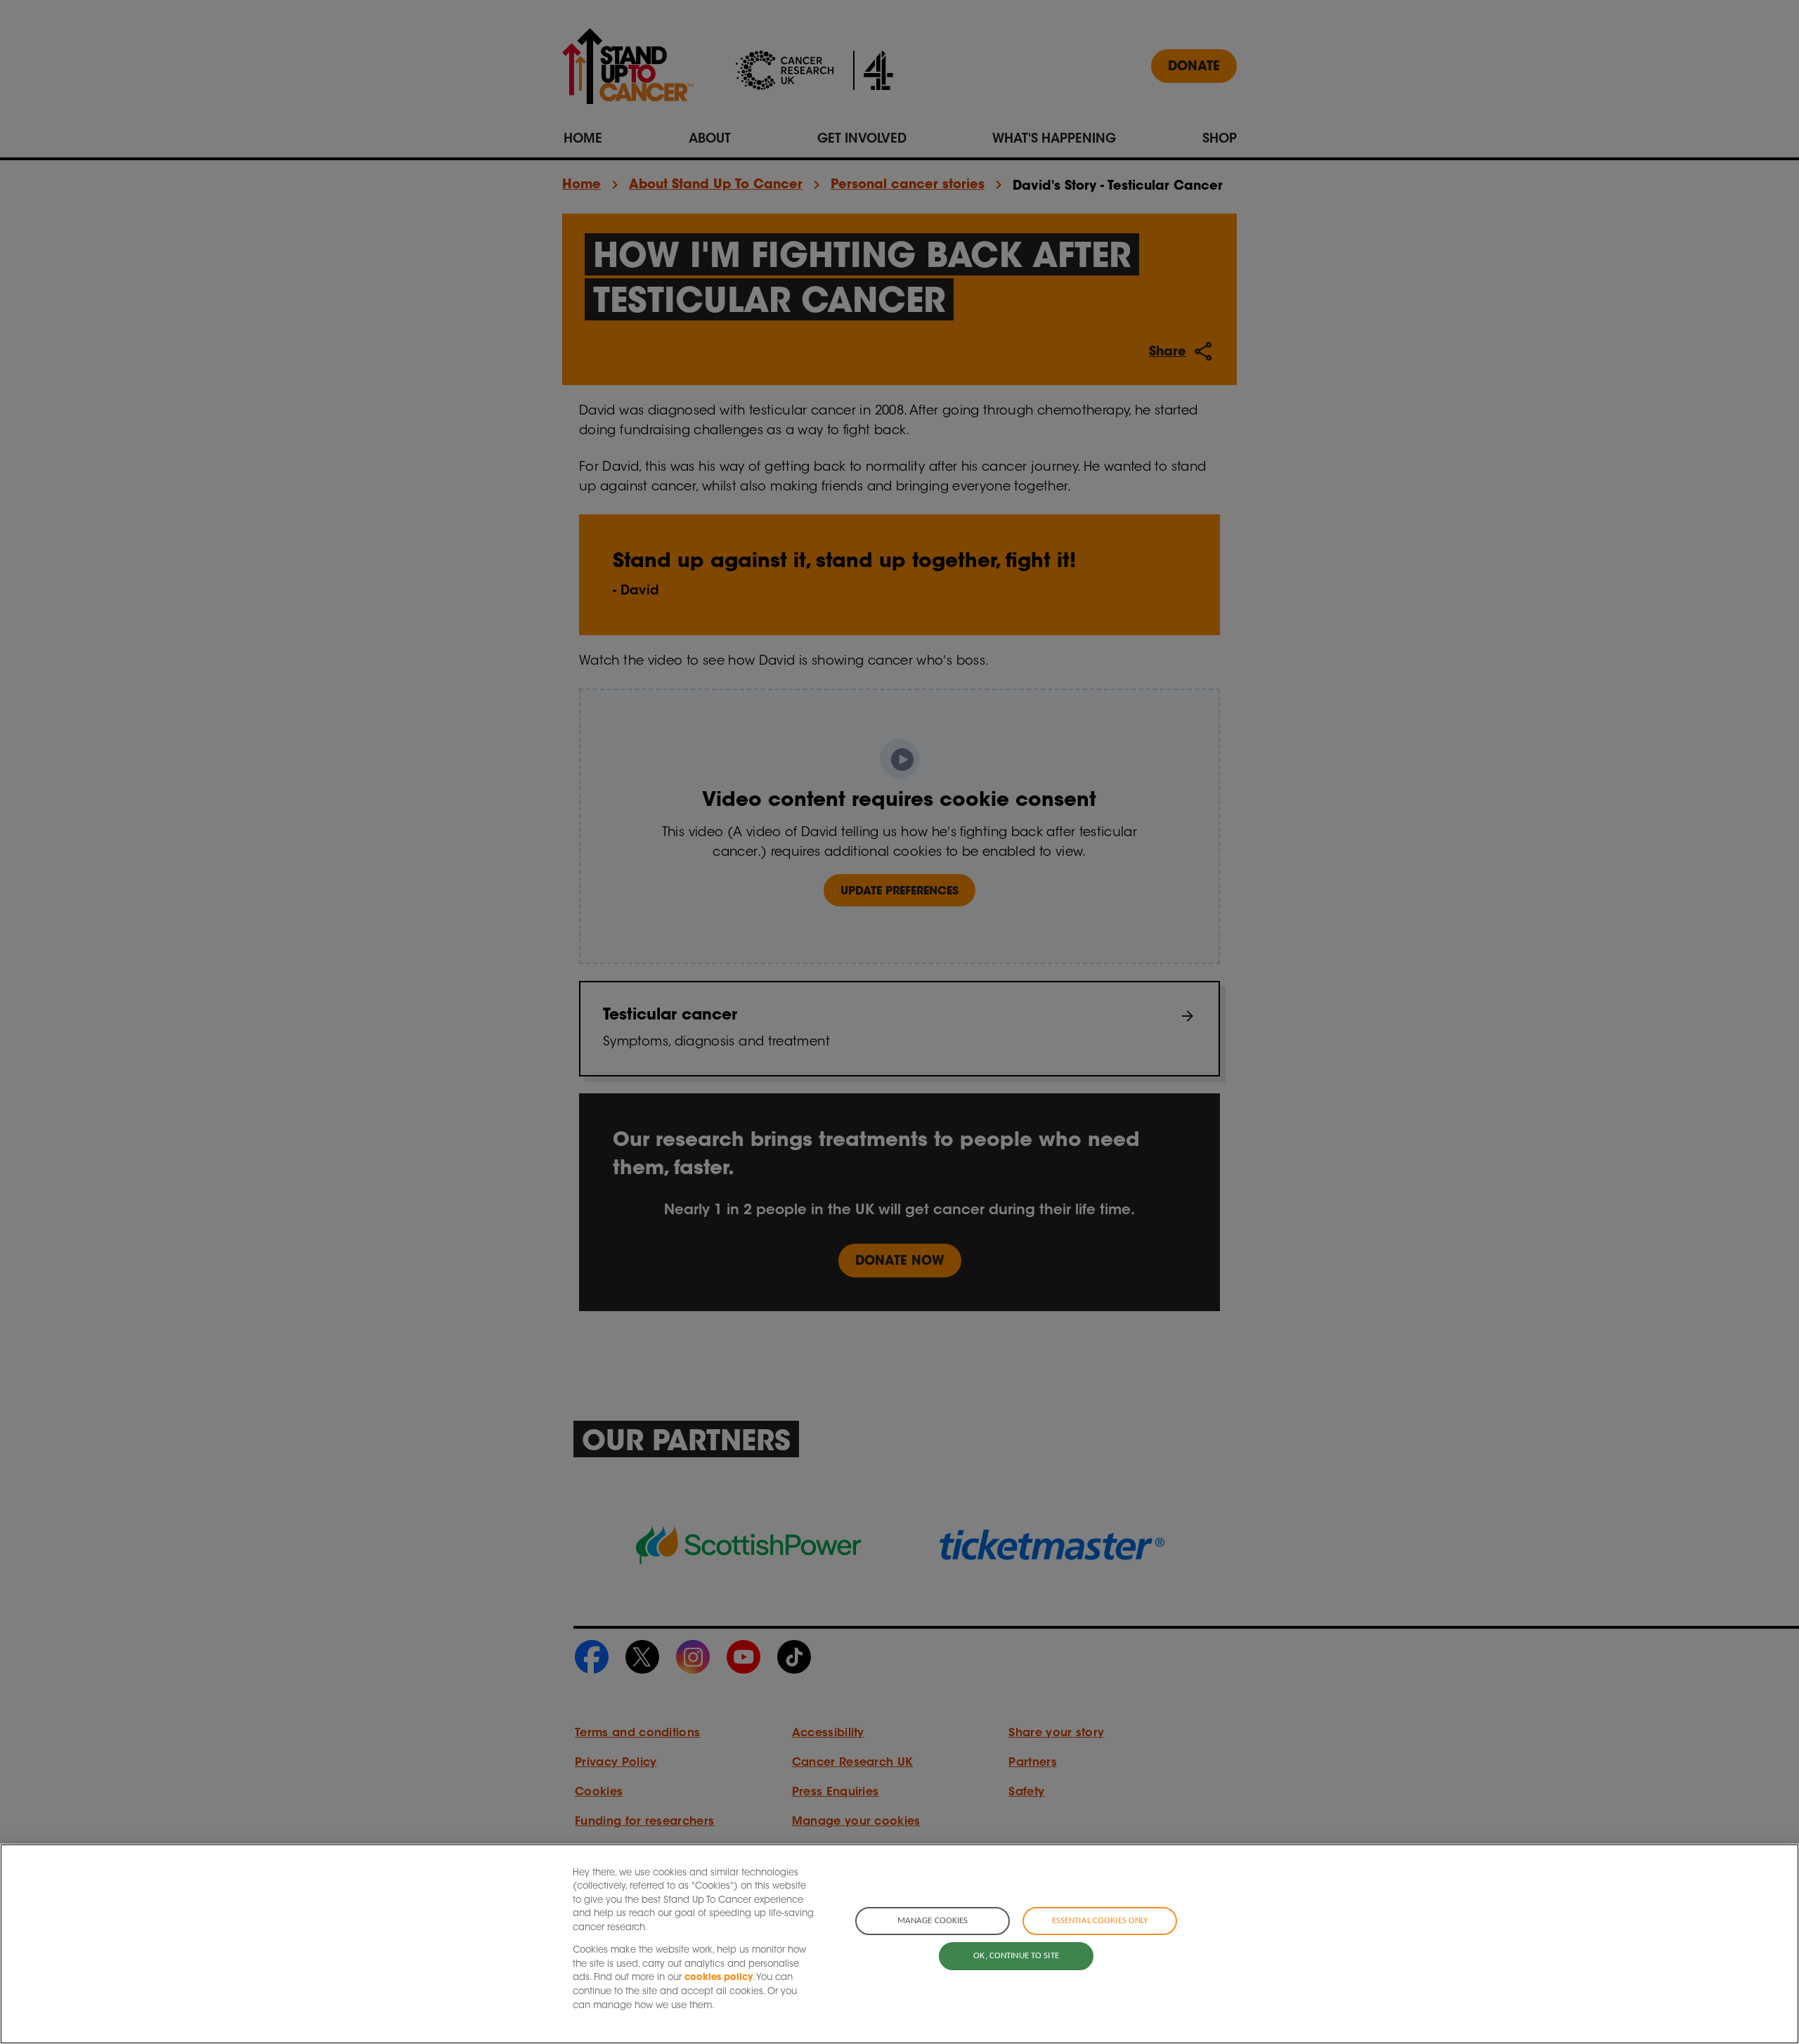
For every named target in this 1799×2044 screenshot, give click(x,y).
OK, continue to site (1016, 1956)
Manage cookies (933, 1921)
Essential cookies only (1100, 1921)
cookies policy (719, 1978)
